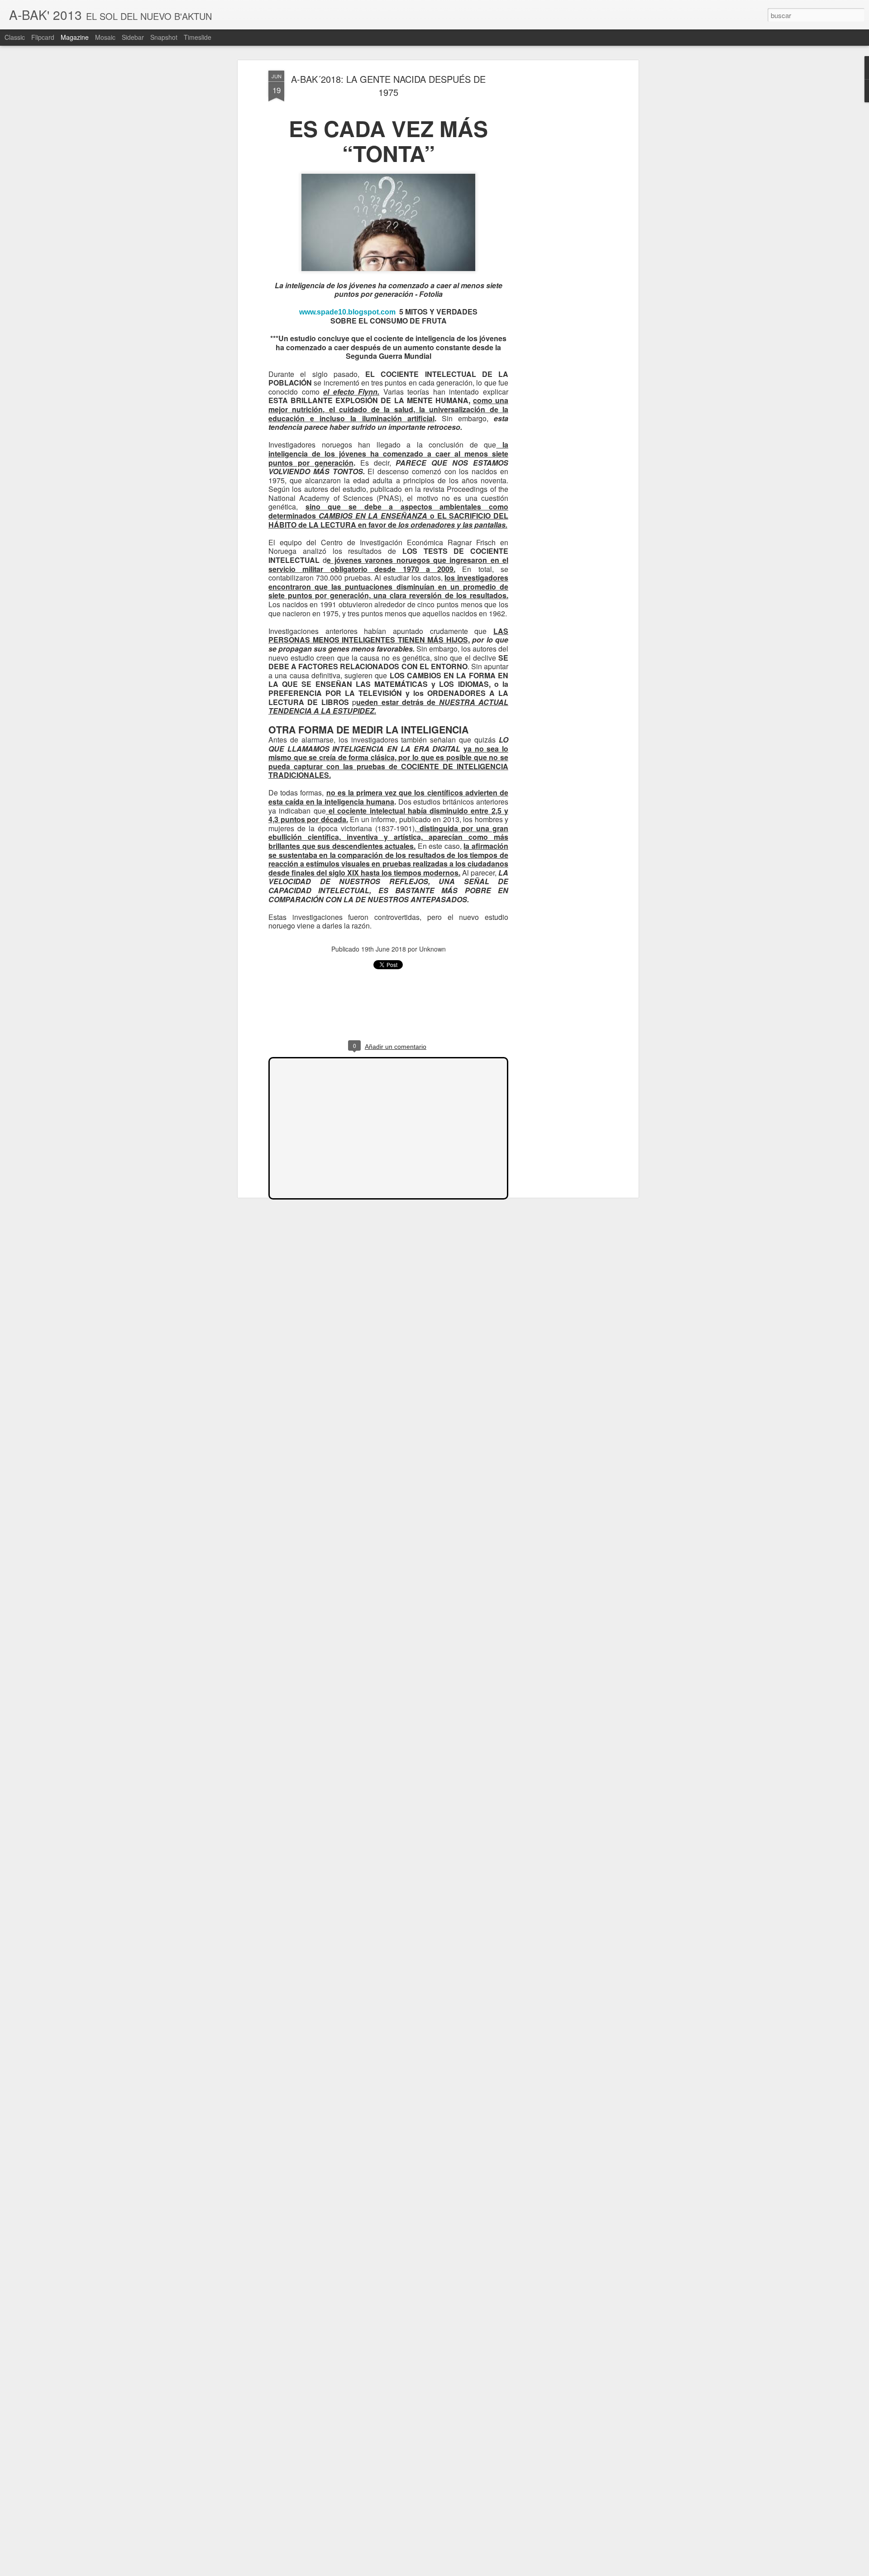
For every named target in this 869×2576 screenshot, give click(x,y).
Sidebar (133, 37)
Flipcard (43, 37)
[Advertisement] (558, 213)
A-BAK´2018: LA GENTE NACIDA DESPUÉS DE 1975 (388, 86)
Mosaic (105, 37)
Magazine (75, 37)
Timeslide (198, 37)
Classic (15, 37)
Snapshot (164, 37)
